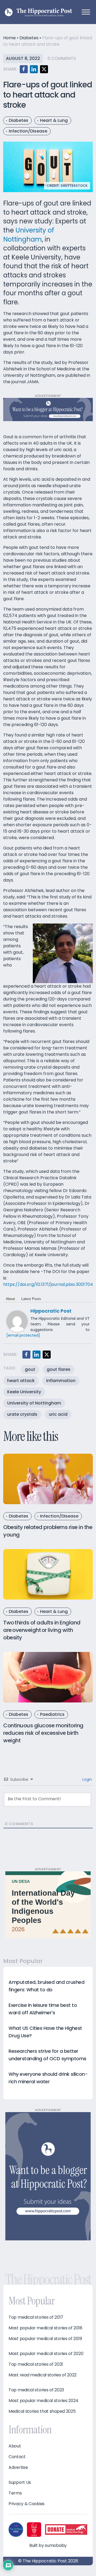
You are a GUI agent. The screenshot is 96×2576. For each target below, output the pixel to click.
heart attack (21, 1381)
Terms (15, 2493)
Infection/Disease (28, 131)
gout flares (59, 1369)
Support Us (20, 2482)
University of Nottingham (29, 235)
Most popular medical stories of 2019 (45, 2339)
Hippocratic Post (51, 1311)
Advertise (18, 2468)
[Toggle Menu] (86, 12)
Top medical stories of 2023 (36, 2390)
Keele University (24, 1392)
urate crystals (22, 1414)
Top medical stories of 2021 (36, 2364)
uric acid (58, 1414)
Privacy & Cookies (27, 2504)
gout (30, 1369)
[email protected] (23, 1335)
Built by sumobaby (48, 2545)
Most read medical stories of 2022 (43, 2375)
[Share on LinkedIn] (34, 69)
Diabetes (29, 38)
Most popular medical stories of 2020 (46, 2354)
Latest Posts (31, 1299)
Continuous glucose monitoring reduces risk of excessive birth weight (43, 1733)
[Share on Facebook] (24, 69)
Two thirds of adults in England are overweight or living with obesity (42, 1630)
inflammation (61, 1381)
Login (87, 1779)
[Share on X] (44, 69)
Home (9, 38)
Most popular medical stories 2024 (43, 2401)
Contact (17, 2457)
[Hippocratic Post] (17, 1321)
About (10, 1299)
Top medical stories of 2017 (36, 2317)
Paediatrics (52, 1714)
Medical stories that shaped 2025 (42, 2411)
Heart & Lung (54, 120)
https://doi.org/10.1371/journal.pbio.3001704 (48, 1284)
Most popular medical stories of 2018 (45, 2328)
